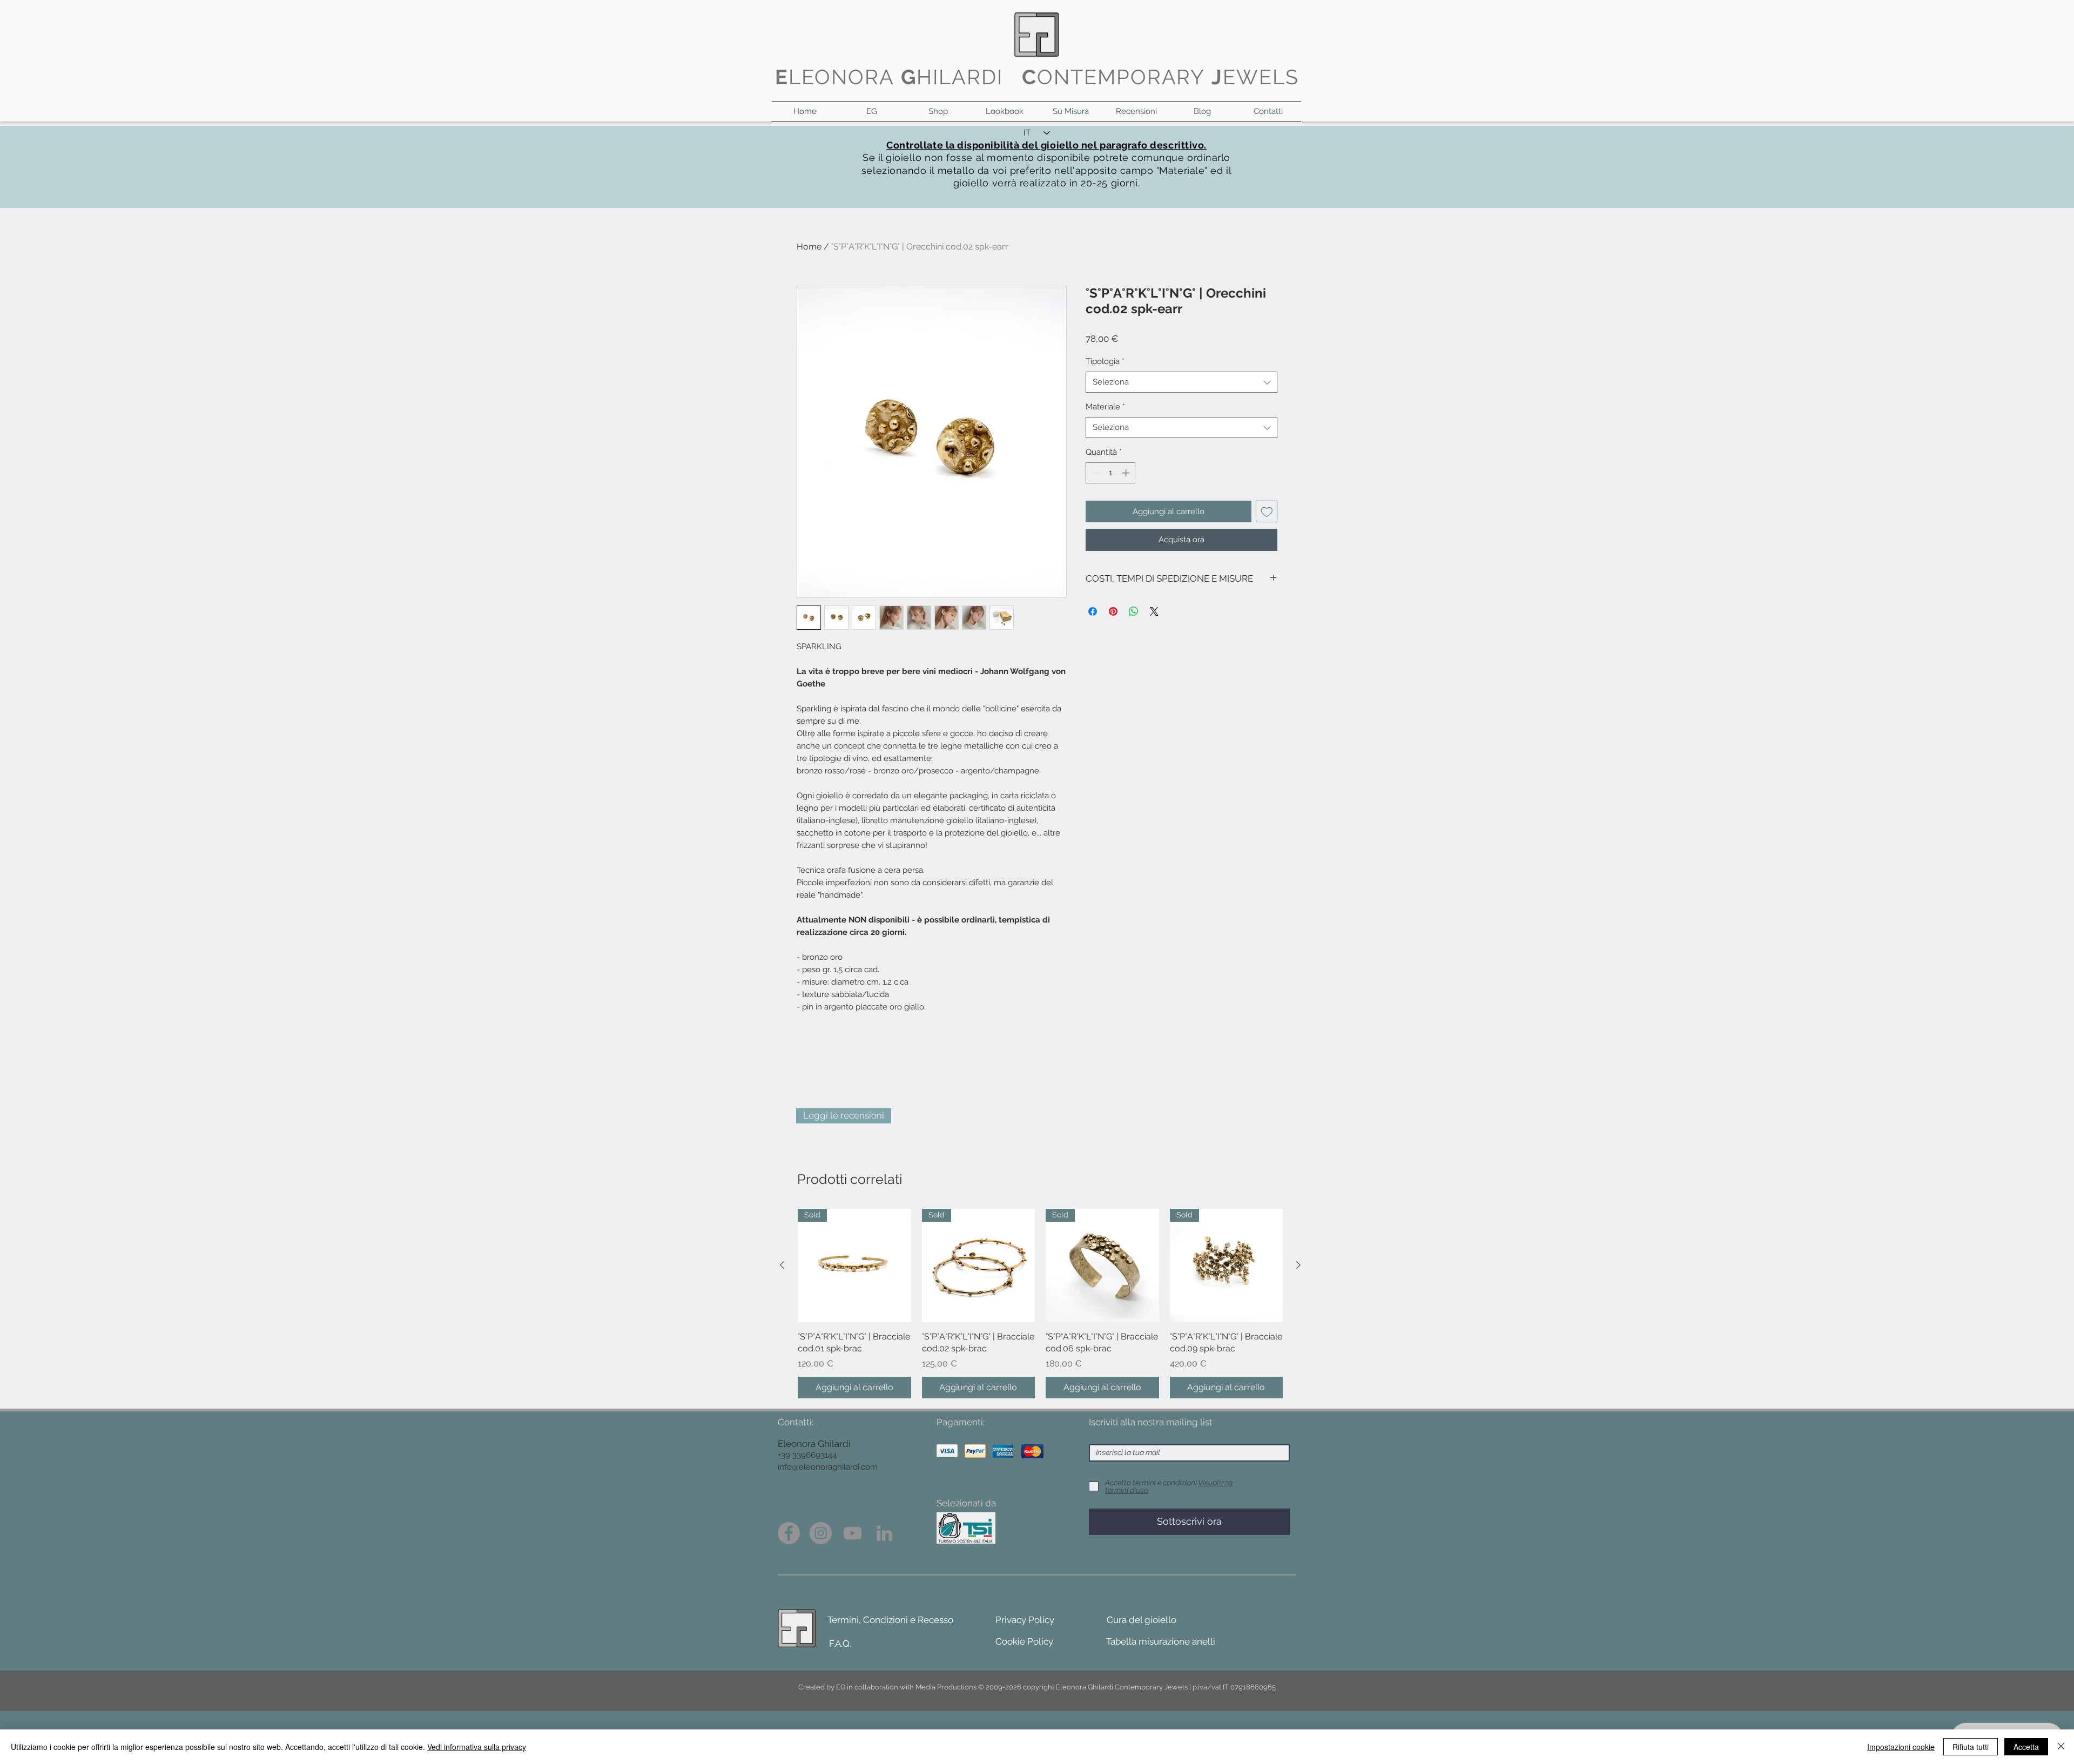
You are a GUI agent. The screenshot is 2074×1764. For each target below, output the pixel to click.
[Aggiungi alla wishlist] (1267, 512)
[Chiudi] (2061, 1747)
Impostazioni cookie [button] (1901, 1747)
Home (809, 247)
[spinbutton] (1111, 473)
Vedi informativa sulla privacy (477, 1747)
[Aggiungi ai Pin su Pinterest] (1113, 611)
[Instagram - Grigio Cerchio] (821, 1533)
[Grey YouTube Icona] (853, 1533)
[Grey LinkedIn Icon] (884, 1533)
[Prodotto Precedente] (782, 1265)
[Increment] (1127, 473)
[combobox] (1181, 382)
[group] (1040, 1303)
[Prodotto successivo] (1298, 1265)
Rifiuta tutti (1971, 1747)
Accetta (2026, 1747)
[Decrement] (1095, 473)
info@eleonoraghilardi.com (828, 1467)
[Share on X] (1154, 611)
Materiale (1105, 407)
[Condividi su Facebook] (1093, 611)
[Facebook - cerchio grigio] (789, 1533)
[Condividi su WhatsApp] (1134, 611)
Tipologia (1105, 361)
